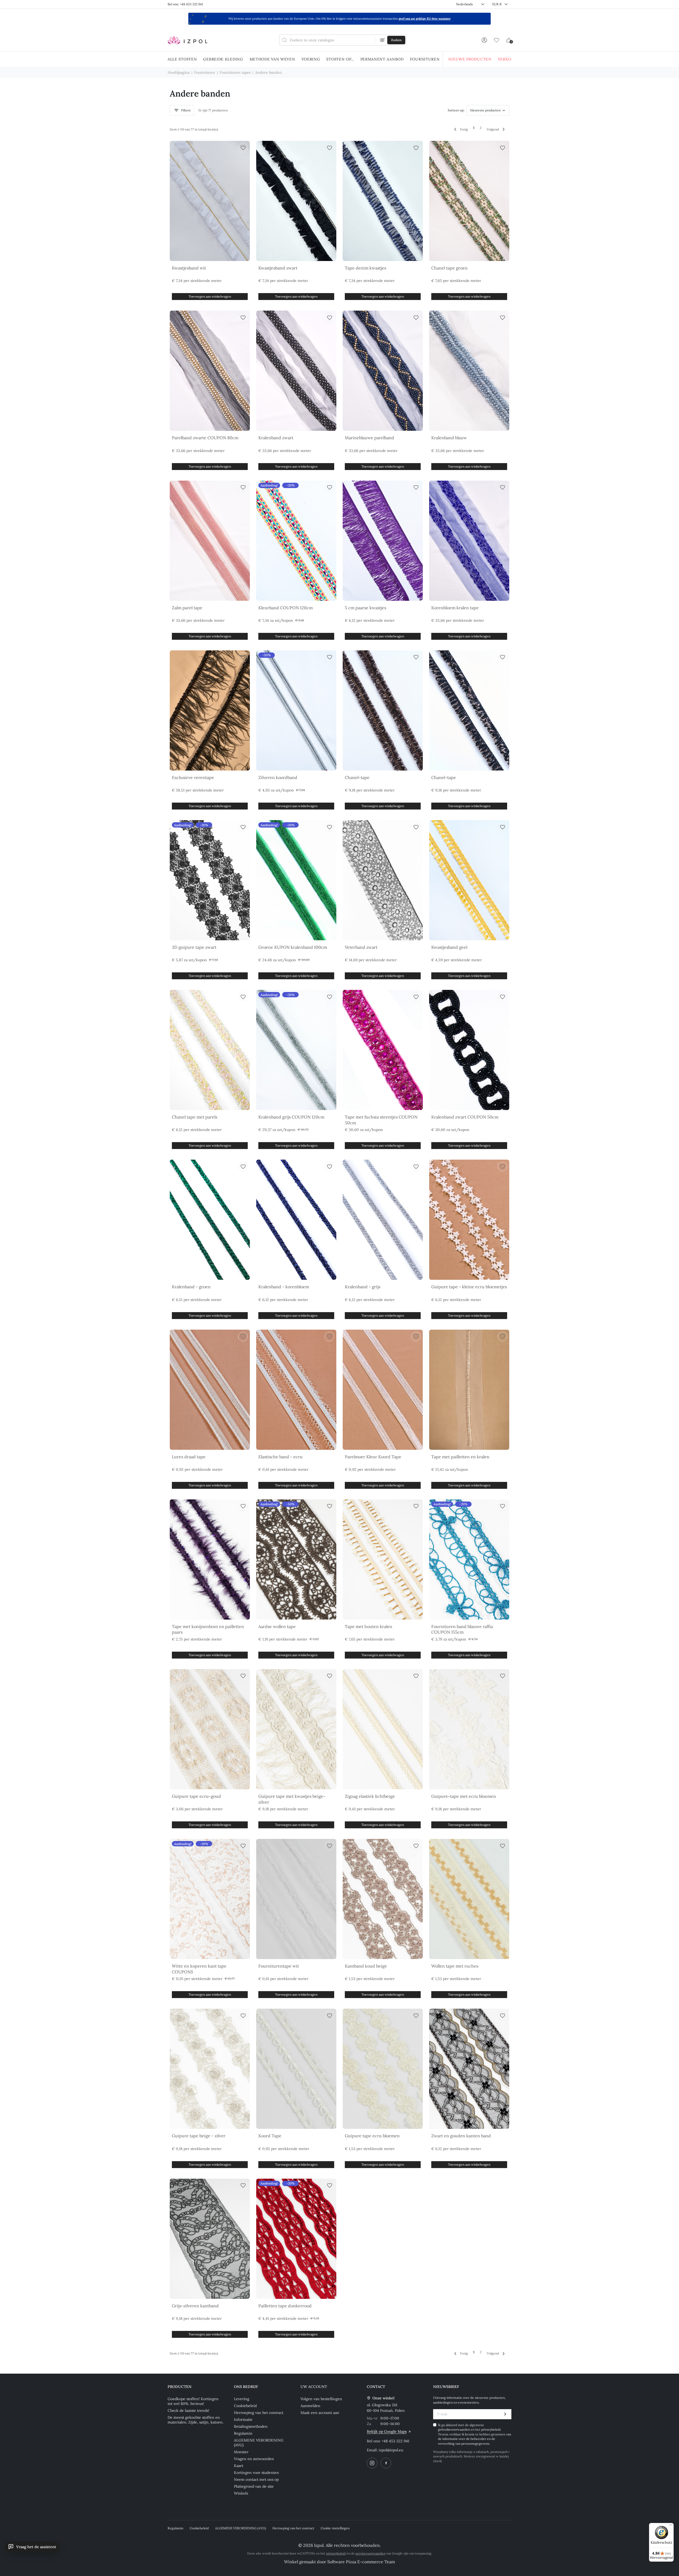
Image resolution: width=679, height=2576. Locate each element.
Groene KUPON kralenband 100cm (293, 947)
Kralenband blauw (449, 438)
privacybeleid (491, 2429)
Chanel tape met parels (195, 1117)
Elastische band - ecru (280, 1457)
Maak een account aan (320, 2413)
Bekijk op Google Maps (387, 2431)
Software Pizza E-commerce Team (361, 2562)
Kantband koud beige (366, 1966)
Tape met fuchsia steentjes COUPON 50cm (381, 1120)
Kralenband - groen (191, 1287)
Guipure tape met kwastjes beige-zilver (292, 1799)
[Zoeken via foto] (382, 40)
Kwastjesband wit (189, 268)
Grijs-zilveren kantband (195, 2306)
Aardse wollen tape (277, 1626)
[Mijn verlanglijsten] (497, 40)
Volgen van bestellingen (321, 2399)
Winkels (241, 2493)
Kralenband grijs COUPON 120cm (291, 1117)
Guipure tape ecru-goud (196, 1796)
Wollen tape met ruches (455, 1966)
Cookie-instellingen (335, 2528)
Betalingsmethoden (251, 2426)
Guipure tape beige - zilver (199, 2136)
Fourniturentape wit (279, 1966)
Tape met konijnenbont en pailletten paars (208, 1629)
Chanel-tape (357, 777)
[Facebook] (386, 2463)
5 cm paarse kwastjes (365, 608)
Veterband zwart (361, 947)
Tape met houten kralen (369, 1626)
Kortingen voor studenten (256, 2473)
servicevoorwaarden (370, 2553)
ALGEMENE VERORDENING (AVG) (259, 2443)
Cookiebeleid (245, 2406)
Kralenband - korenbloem (284, 1287)
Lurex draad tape (189, 1457)
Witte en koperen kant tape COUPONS (199, 1969)
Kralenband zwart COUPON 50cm (465, 1117)
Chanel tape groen (449, 268)
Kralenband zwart (276, 438)
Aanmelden (310, 2406)
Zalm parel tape (187, 608)
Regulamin (243, 2433)
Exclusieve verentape (193, 777)
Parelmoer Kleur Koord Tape (373, 1457)
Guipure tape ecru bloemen (372, 2136)
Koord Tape (270, 2136)
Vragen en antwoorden (254, 2459)
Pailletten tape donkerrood (285, 2306)
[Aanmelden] (484, 40)
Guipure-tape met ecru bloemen (464, 1796)
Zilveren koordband (278, 777)
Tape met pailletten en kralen (460, 1457)
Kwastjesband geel (449, 947)
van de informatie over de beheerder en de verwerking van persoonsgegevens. (475, 2439)
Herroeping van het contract (259, 2413)
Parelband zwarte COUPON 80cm (205, 438)
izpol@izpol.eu (391, 2450)
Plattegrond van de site (254, 2486)
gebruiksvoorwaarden (454, 2429)
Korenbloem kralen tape (455, 608)
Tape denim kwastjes (365, 268)
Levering (242, 2399)
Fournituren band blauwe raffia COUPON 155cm (462, 1629)
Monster (241, 2452)
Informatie (243, 2420)
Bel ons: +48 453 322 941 (185, 4)
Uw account (314, 2387)
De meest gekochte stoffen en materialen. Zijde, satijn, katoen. (195, 2420)
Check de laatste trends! (188, 2410)
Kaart (239, 2466)
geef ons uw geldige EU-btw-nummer (425, 19)
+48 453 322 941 (395, 2441)
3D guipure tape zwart (194, 947)
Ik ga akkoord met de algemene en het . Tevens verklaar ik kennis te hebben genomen (475, 2434)
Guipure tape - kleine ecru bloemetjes (469, 1287)
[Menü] (671, 2526)
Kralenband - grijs (363, 1287)
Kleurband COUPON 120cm (286, 608)
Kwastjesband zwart (278, 268)
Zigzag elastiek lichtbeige (370, 1796)
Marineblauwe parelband (369, 438)
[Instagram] (372, 2463)
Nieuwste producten (485, 110)
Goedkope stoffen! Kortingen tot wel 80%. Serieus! (193, 2401)
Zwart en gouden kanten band (461, 2136)
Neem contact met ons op (256, 2479)
